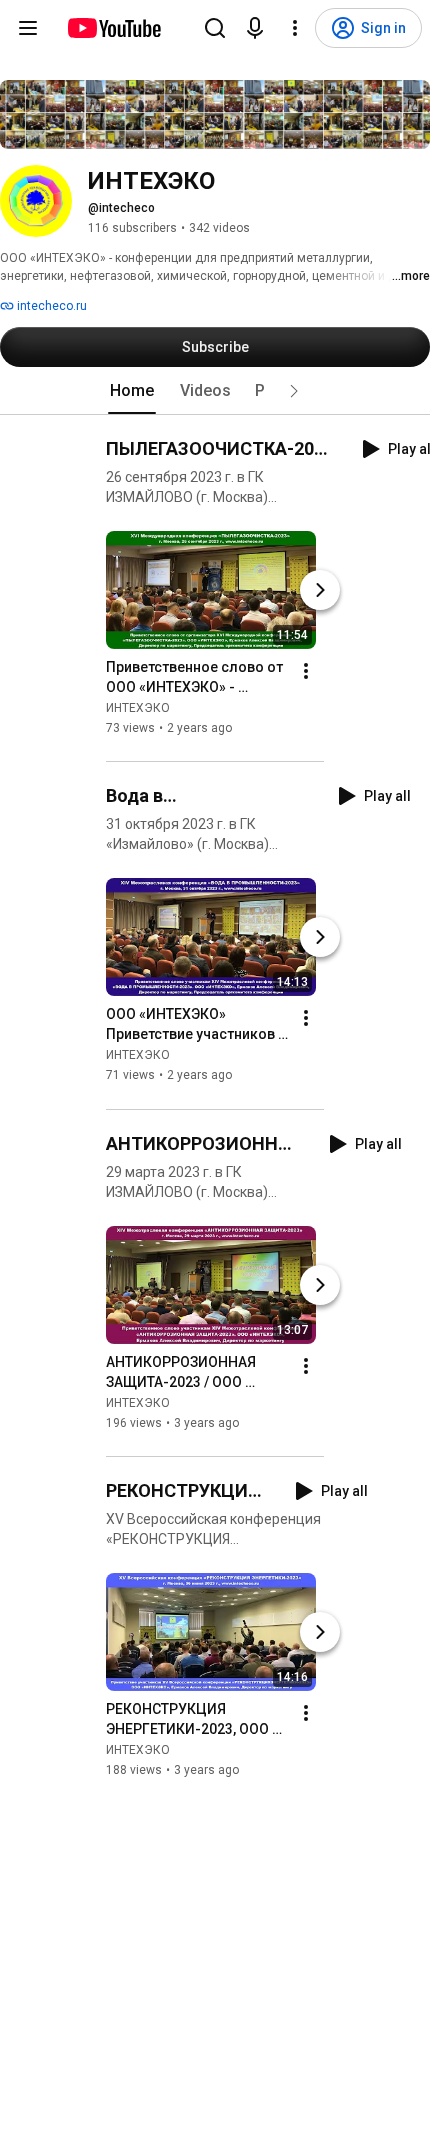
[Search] (215, 28)
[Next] (320, 590)
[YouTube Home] (113, 28)
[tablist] (215, 391)
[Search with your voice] (255, 28)
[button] (294, 391)
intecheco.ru (50, 306)
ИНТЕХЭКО (138, 708)
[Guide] (28, 28)
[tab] (132, 391)
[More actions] (306, 671)
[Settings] (295, 28)
